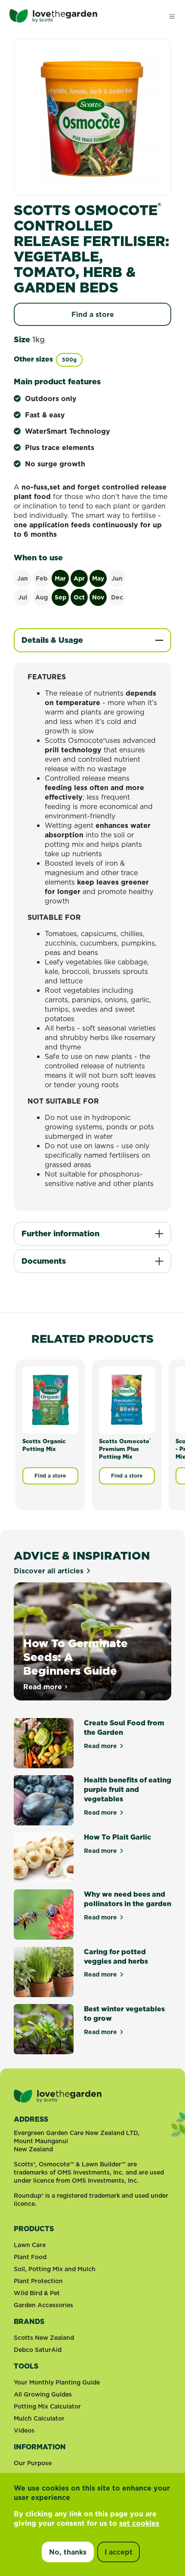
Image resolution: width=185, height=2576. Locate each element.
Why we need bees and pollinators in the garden (128, 1899)
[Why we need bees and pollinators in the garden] (44, 1915)
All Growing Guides (43, 2394)
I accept (119, 2552)
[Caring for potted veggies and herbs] (44, 1972)
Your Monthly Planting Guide (57, 2382)
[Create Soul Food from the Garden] (44, 1743)
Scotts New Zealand (44, 2338)
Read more (46, 1687)
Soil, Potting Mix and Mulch (55, 2269)
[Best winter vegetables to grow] (44, 2029)
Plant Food (30, 2257)
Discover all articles (49, 1571)
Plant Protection (38, 2281)
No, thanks (68, 2552)
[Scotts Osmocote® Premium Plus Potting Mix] (127, 1400)
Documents (44, 1261)
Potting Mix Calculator (47, 2406)
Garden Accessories (43, 2305)
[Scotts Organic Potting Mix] (50, 1400)
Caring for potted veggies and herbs (116, 1956)
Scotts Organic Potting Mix (44, 1445)
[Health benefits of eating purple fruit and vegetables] (44, 1800)
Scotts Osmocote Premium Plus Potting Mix (125, 1449)
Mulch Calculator (39, 2418)
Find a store (93, 314)
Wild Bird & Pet (37, 2293)
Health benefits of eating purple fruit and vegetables (128, 1789)
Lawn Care (30, 2245)
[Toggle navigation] (172, 16)
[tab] (92, 640)
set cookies (139, 2523)
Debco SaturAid (38, 2350)
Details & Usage (52, 640)
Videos (24, 2430)
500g (69, 360)
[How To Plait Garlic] (44, 1857)
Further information (60, 1233)
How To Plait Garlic (117, 1837)
